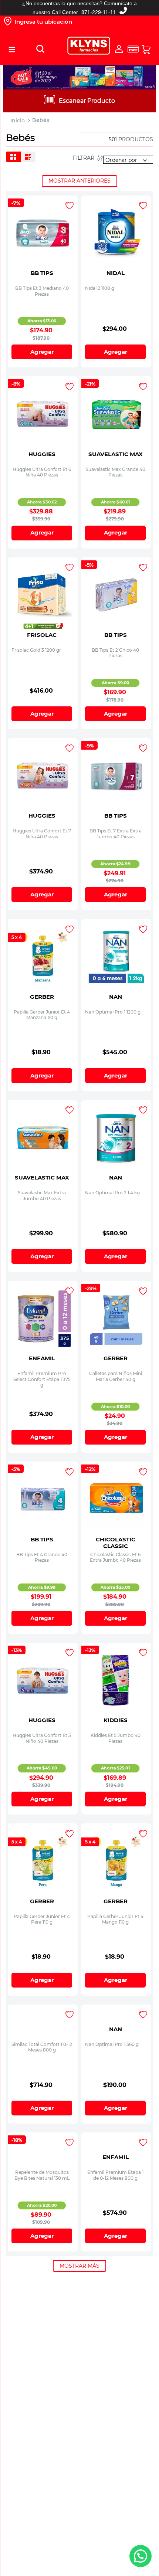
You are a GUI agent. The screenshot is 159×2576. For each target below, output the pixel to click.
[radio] (13, 157)
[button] (12, 50)
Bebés (41, 120)
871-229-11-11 (99, 12)
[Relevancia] (128, 160)
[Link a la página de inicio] (18, 121)
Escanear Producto (87, 101)
